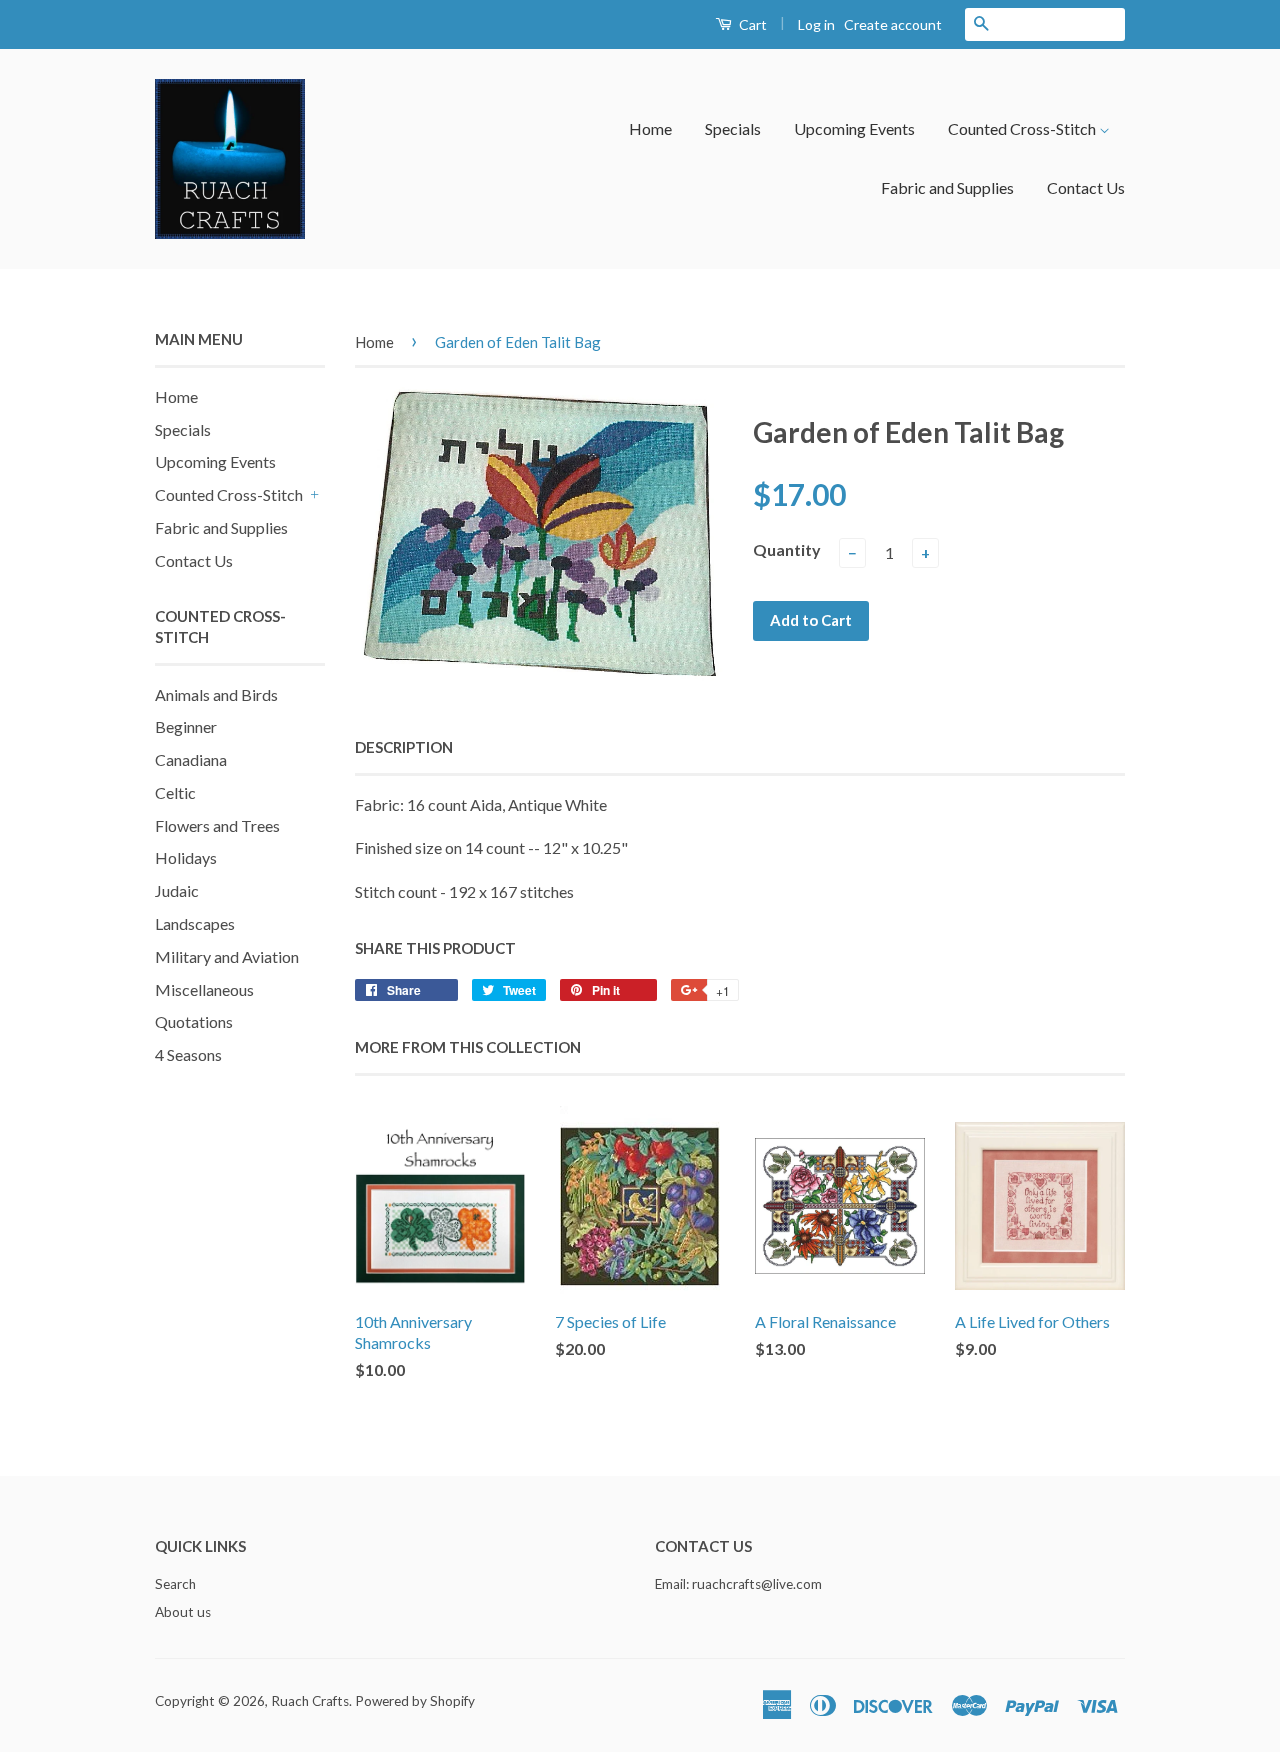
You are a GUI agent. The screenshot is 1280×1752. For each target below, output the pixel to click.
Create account (893, 24)
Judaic (177, 890)
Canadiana (191, 759)
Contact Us (1086, 187)
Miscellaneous (204, 989)
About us (183, 1612)
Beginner (186, 726)
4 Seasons (188, 1054)
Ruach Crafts (310, 1701)
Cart (751, 24)
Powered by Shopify (415, 1701)
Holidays (186, 857)
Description (404, 747)
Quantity (787, 549)
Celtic (175, 792)
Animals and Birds (216, 694)
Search (175, 1584)
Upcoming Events (854, 128)
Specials (733, 128)
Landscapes (195, 923)
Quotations (194, 1021)
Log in (816, 24)
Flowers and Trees (217, 825)
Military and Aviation (227, 956)
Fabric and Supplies (947, 187)
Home (650, 128)
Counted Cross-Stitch (1023, 128)
